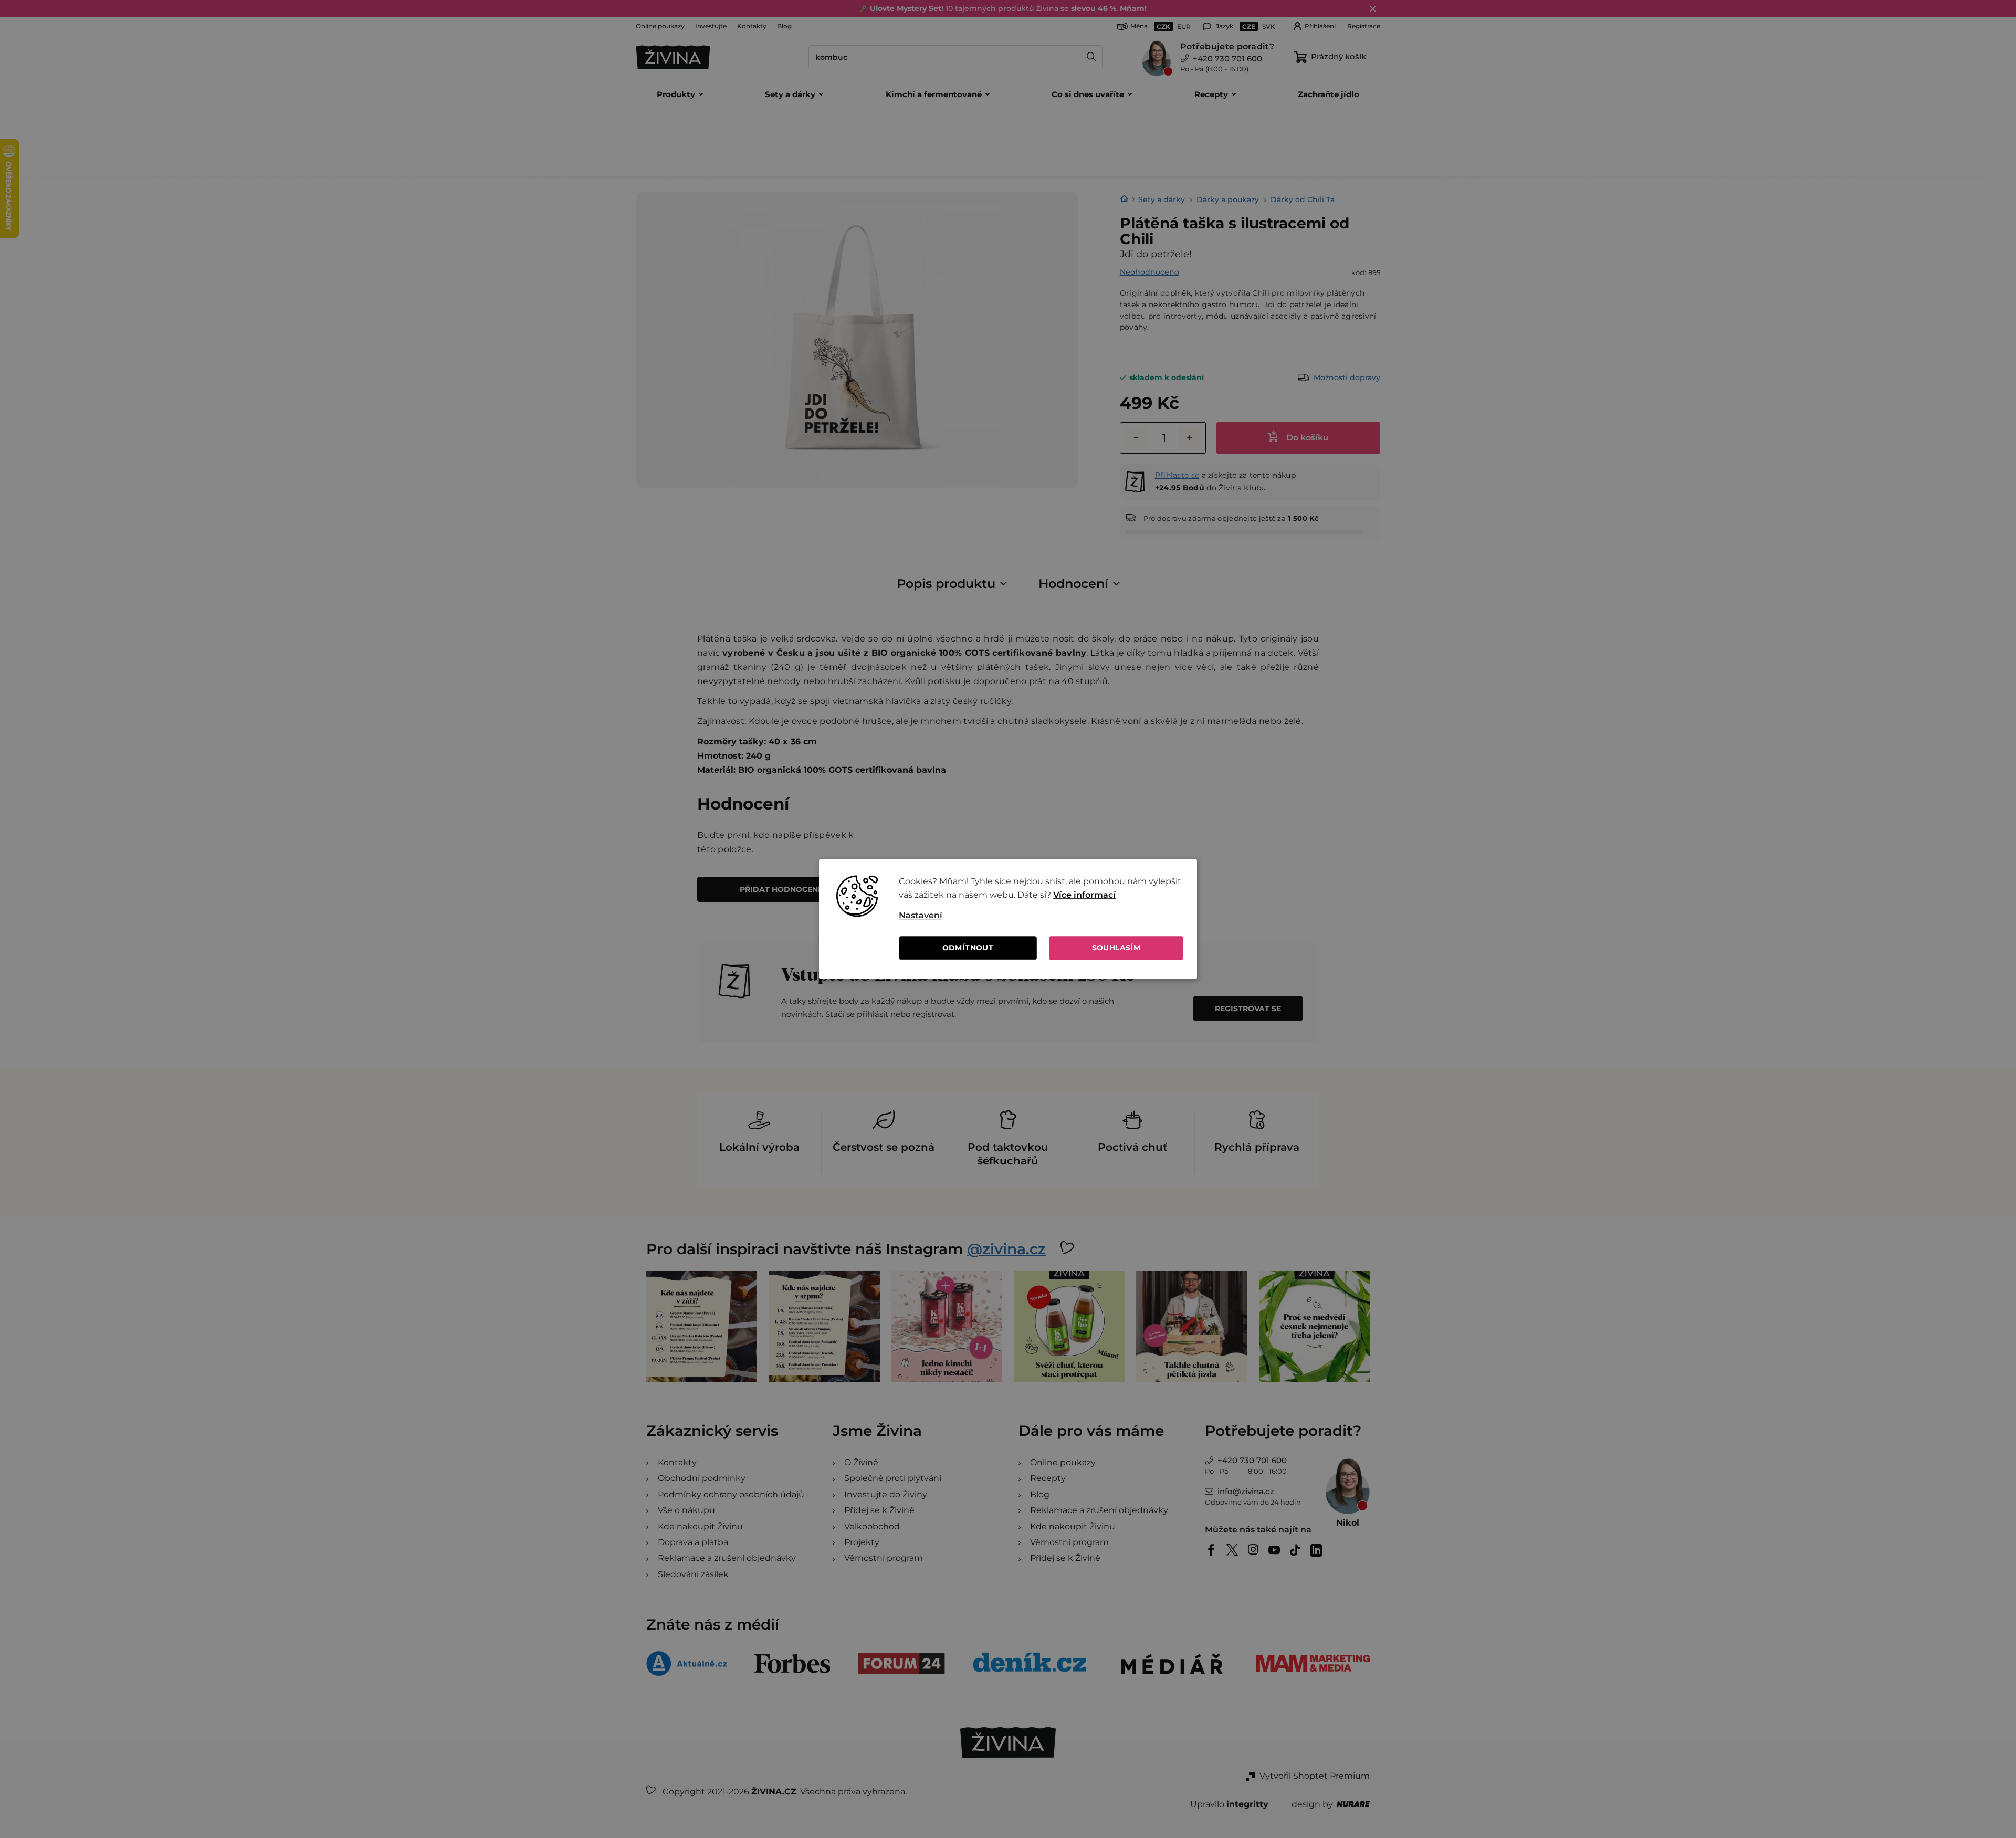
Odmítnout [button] (968, 948)
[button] (1041, 916)
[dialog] (1008, 919)
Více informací (1084, 895)
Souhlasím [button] (1116, 948)
